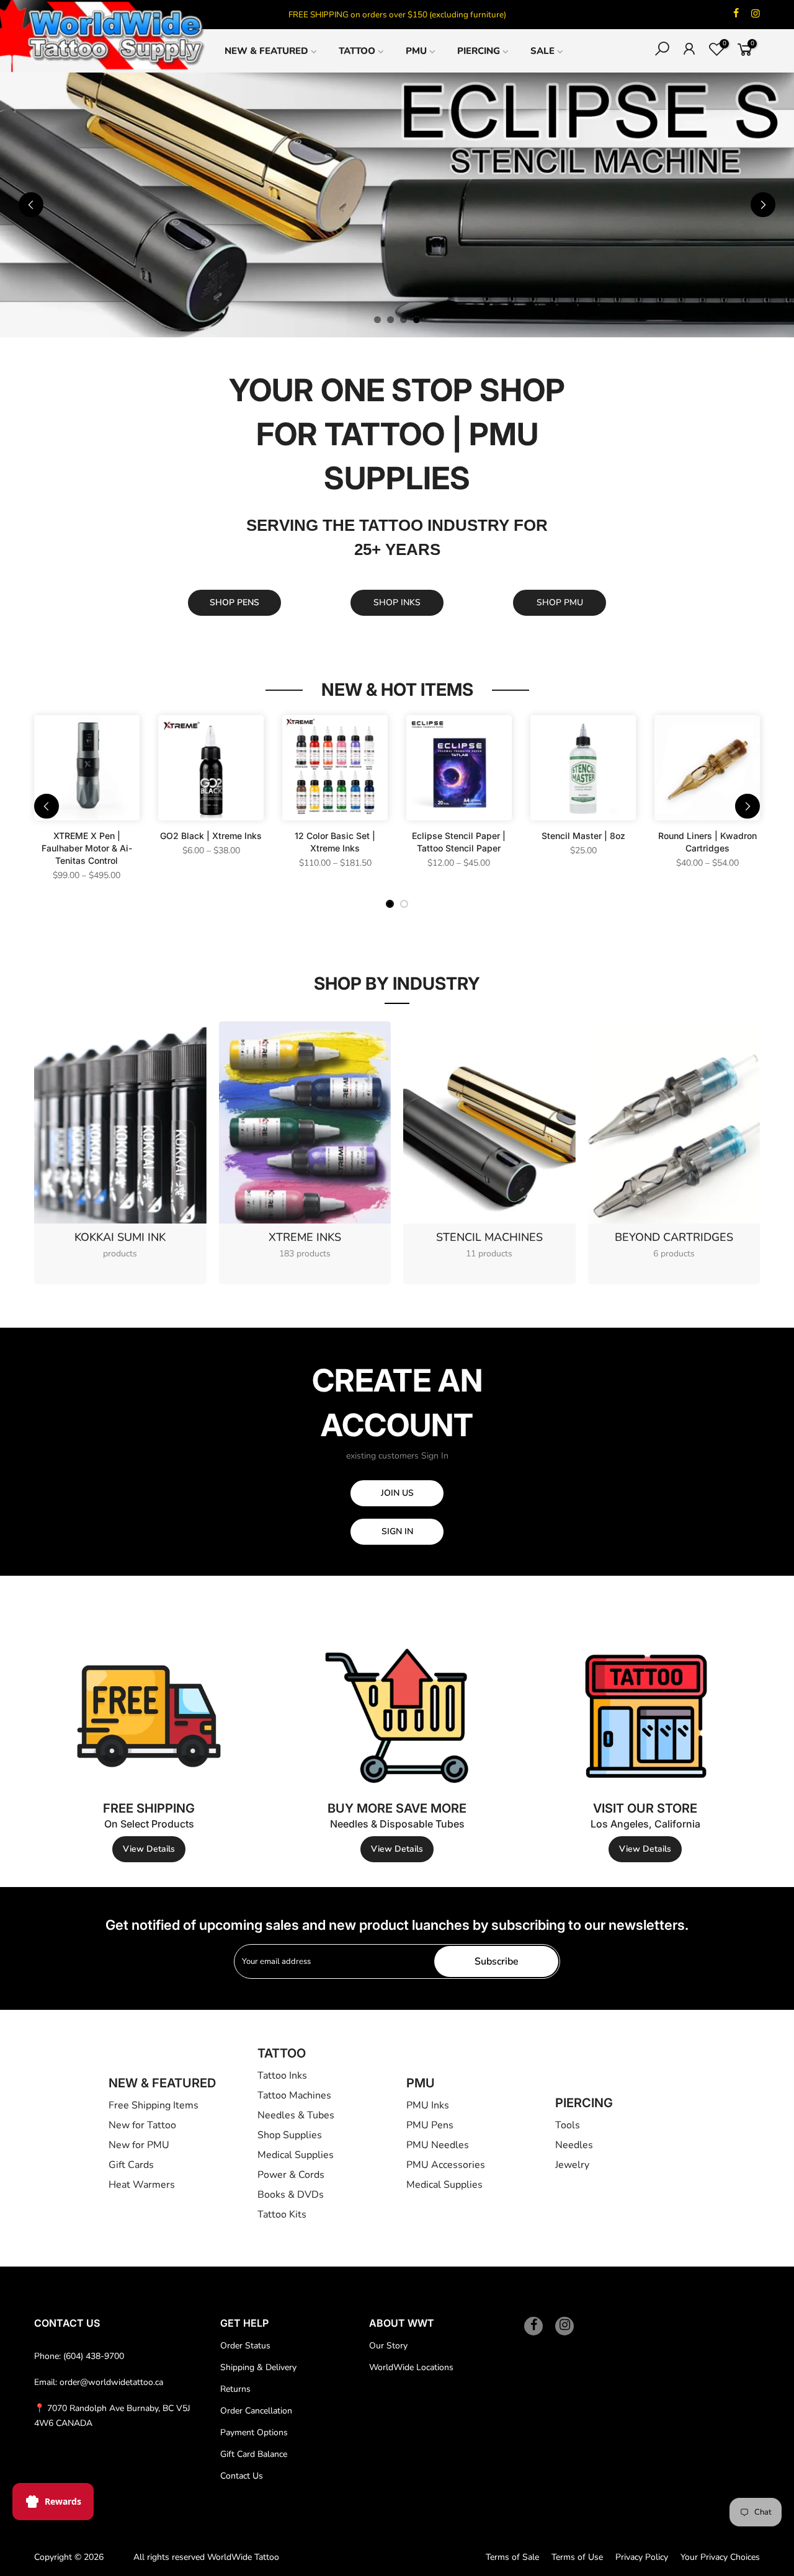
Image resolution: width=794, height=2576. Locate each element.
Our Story (388, 2346)
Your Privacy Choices (720, 2557)
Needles (574, 2145)
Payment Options (254, 2432)
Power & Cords (291, 2175)
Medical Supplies (296, 2155)
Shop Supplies (290, 2135)
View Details (149, 1849)
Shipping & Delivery (258, 2367)
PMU (416, 51)
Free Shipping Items (154, 2105)
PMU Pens (430, 2125)
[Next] (763, 205)
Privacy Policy (642, 2557)
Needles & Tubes (296, 2115)
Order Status (245, 2346)
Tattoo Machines (294, 2095)
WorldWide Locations (411, 2367)
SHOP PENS (234, 602)
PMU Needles (438, 2145)
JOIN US (397, 1493)
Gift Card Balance (254, 2454)
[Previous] (31, 205)
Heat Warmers (142, 2185)
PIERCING (479, 51)
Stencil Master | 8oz (583, 836)
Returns (235, 2389)
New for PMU (139, 2145)
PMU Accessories (446, 2165)
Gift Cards (131, 2165)
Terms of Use (577, 2557)
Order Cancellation (256, 2411)
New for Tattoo (142, 2125)
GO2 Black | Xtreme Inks (211, 836)
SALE (542, 51)
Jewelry (572, 2165)
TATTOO (357, 51)
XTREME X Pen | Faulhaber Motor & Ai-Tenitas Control (87, 848)
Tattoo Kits (282, 2214)
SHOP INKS (397, 602)
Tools (568, 2125)
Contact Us (242, 2476)
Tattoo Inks (282, 2076)
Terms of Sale (512, 2557)
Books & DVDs (291, 2195)
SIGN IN (397, 1531)
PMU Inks (428, 2105)
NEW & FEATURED (266, 51)
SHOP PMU (560, 602)
